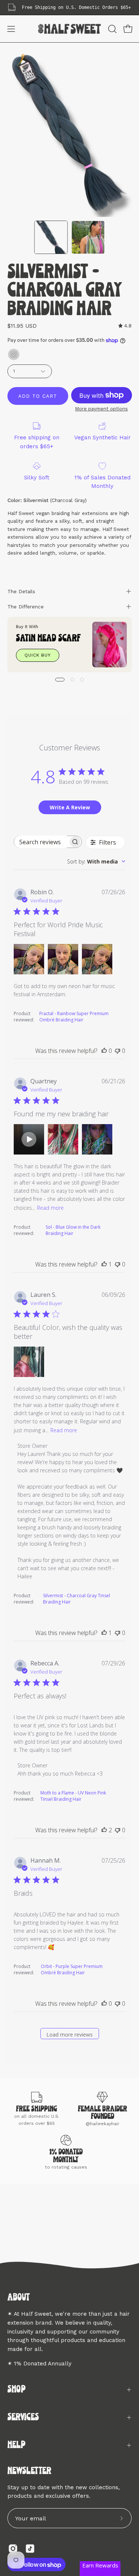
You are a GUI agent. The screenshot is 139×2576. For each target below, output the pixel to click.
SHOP (16, 2390)
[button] (112, 29)
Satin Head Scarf (48, 639)
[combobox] (96, 861)
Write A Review (70, 807)
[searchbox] (41, 842)
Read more (50, 1208)
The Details (21, 591)
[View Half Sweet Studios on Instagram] (13, 2549)
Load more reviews (69, 2035)
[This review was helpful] (104, 1830)
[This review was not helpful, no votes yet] (118, 1051)
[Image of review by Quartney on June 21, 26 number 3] (97, 1139)
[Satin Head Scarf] (110, 645)
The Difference (26, 607)
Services (23, 2418)
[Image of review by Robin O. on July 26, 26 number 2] (63, 959)
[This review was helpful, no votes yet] (104, 1051)
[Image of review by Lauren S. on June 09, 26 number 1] (29, 1362)
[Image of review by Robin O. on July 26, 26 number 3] (97, 959)
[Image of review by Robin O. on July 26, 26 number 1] (29, 959)
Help (16, 2445)
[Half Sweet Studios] (70, 29)
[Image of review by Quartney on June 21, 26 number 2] (63, 1139)
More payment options (101, 409)
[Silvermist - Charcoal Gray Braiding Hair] (51, 237)
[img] (125, 326)
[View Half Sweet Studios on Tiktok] (30, 2549)
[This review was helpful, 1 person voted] (104, 1264)
